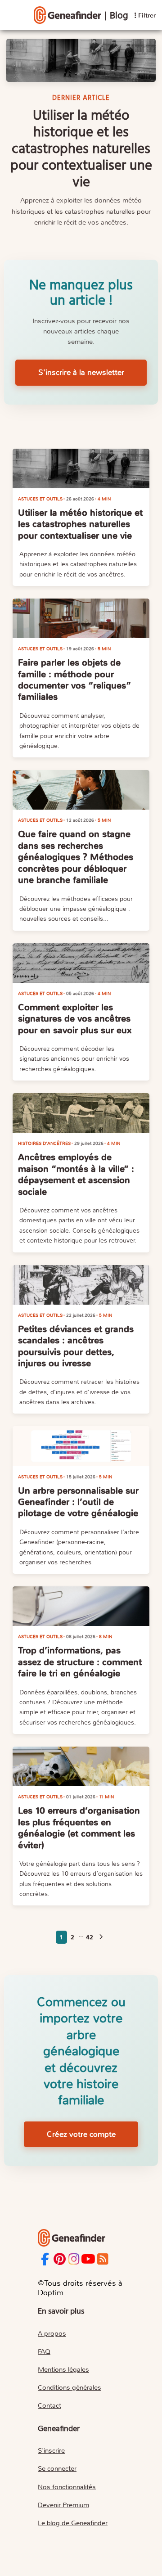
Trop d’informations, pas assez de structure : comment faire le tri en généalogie (80, 1662)
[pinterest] (60, 2259)
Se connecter (57, 2468)
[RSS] (103, 2259)
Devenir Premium (63, 2505)
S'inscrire (51, 2450)
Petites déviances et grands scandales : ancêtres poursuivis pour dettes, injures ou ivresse (76, 1346)
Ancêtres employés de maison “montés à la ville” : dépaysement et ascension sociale (76, 1174)
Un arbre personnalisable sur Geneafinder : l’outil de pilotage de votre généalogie (78, 1502)
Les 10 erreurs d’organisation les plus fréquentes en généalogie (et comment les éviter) (79, 1828)
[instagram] (74, 2259)
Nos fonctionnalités (67, 2487)
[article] (81, 468)
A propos (52, 2333)
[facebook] (45, 2259)
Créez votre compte (81, 2134)
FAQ (44, 2351)
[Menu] (67, 15)
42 (90, 1937)
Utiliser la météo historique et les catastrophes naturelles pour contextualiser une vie (80, 524)
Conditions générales (70, 2387)
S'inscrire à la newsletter (81, 372)
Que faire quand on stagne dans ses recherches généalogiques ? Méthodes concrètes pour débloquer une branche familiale (76, 857)
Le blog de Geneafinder (73, 2523)
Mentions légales (63, 2369)
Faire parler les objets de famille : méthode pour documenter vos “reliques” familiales (74, 680)
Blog (119, 16)
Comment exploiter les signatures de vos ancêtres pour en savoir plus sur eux (75, 1019)
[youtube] (88, 2259)
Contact (49, 2405)
